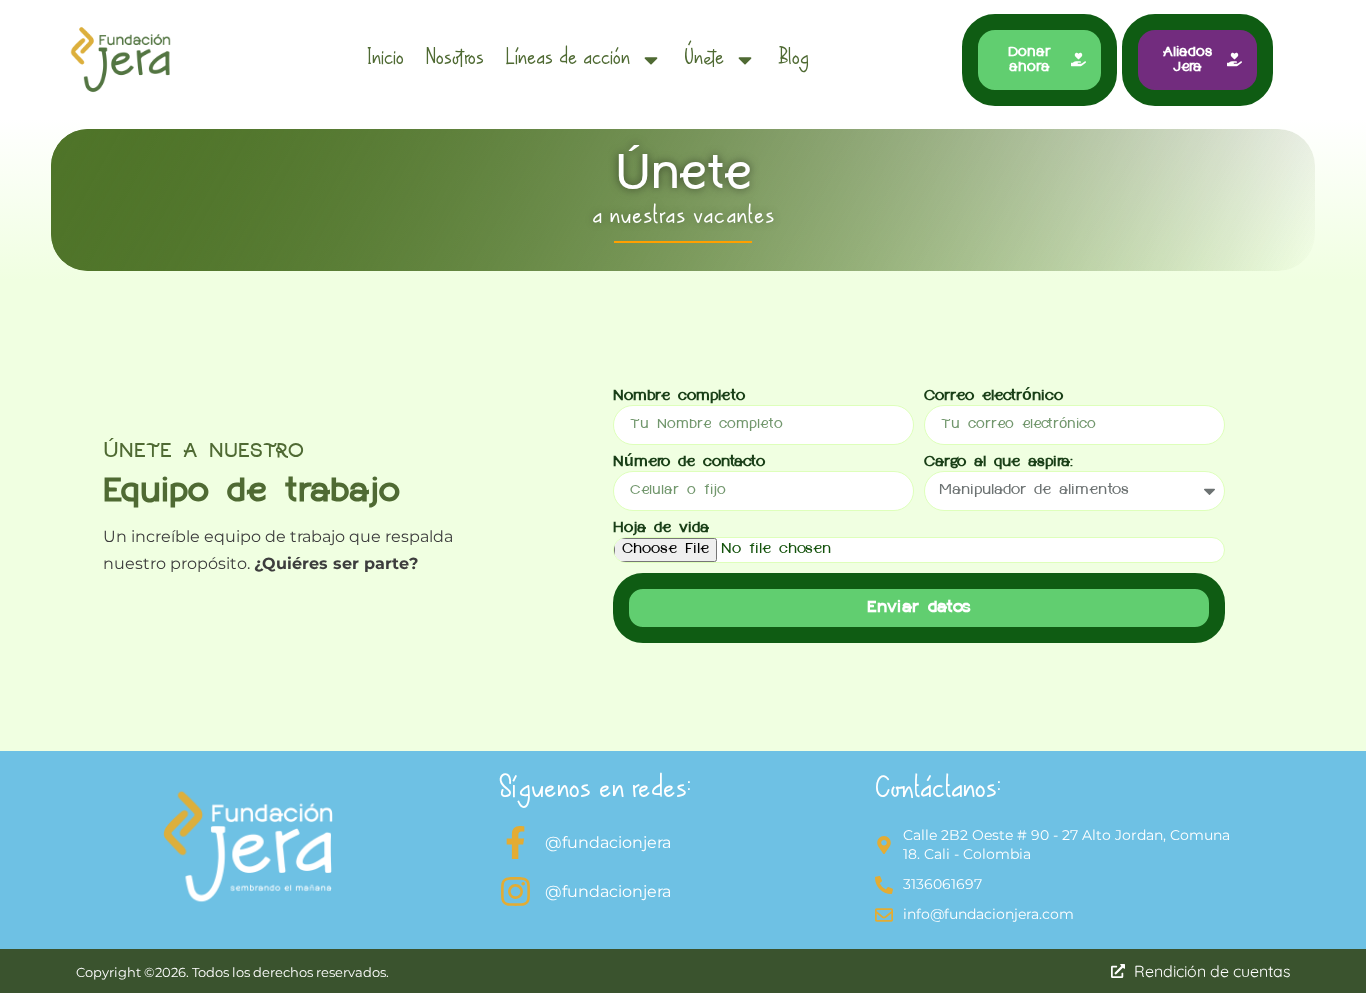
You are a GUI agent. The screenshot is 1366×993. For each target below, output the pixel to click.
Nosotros (455, 60)
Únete (704, 60)
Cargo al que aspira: (998, 463)
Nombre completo (679, 397)
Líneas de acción (568, 60)
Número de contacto (689, 463)
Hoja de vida (661, 529)
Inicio (385, 60)
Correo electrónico (993, 397)
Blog (793, 60)
